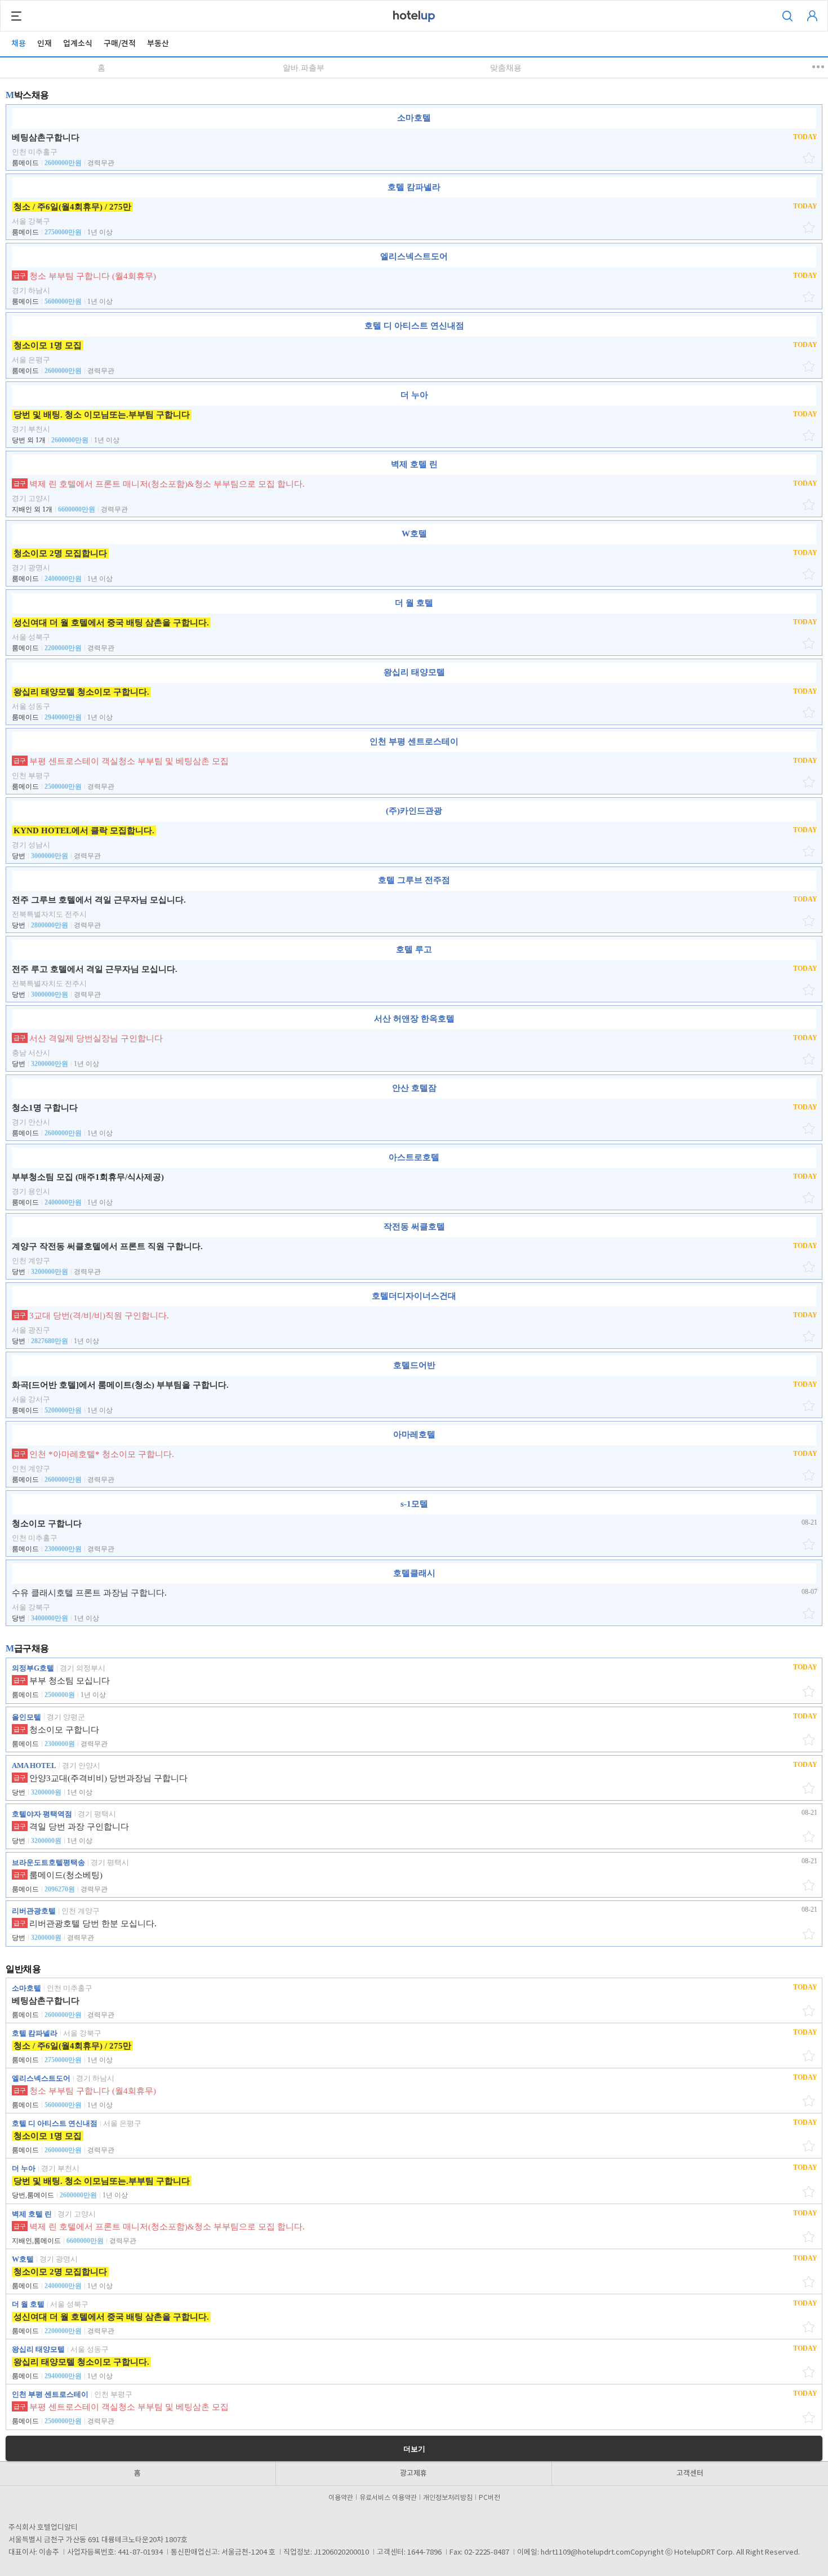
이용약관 (341, 2498)
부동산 (158, 44)
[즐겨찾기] (810, 158)
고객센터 (690, 2473)
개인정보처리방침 (448, 2498)
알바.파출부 (304, 68)
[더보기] (819, 67)
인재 (44, 44)
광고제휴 (413, 2473)
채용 (19, 44)
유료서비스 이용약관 (388, 2498)
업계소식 (78, 44)
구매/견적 (120, 44)
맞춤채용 (506, 68)
